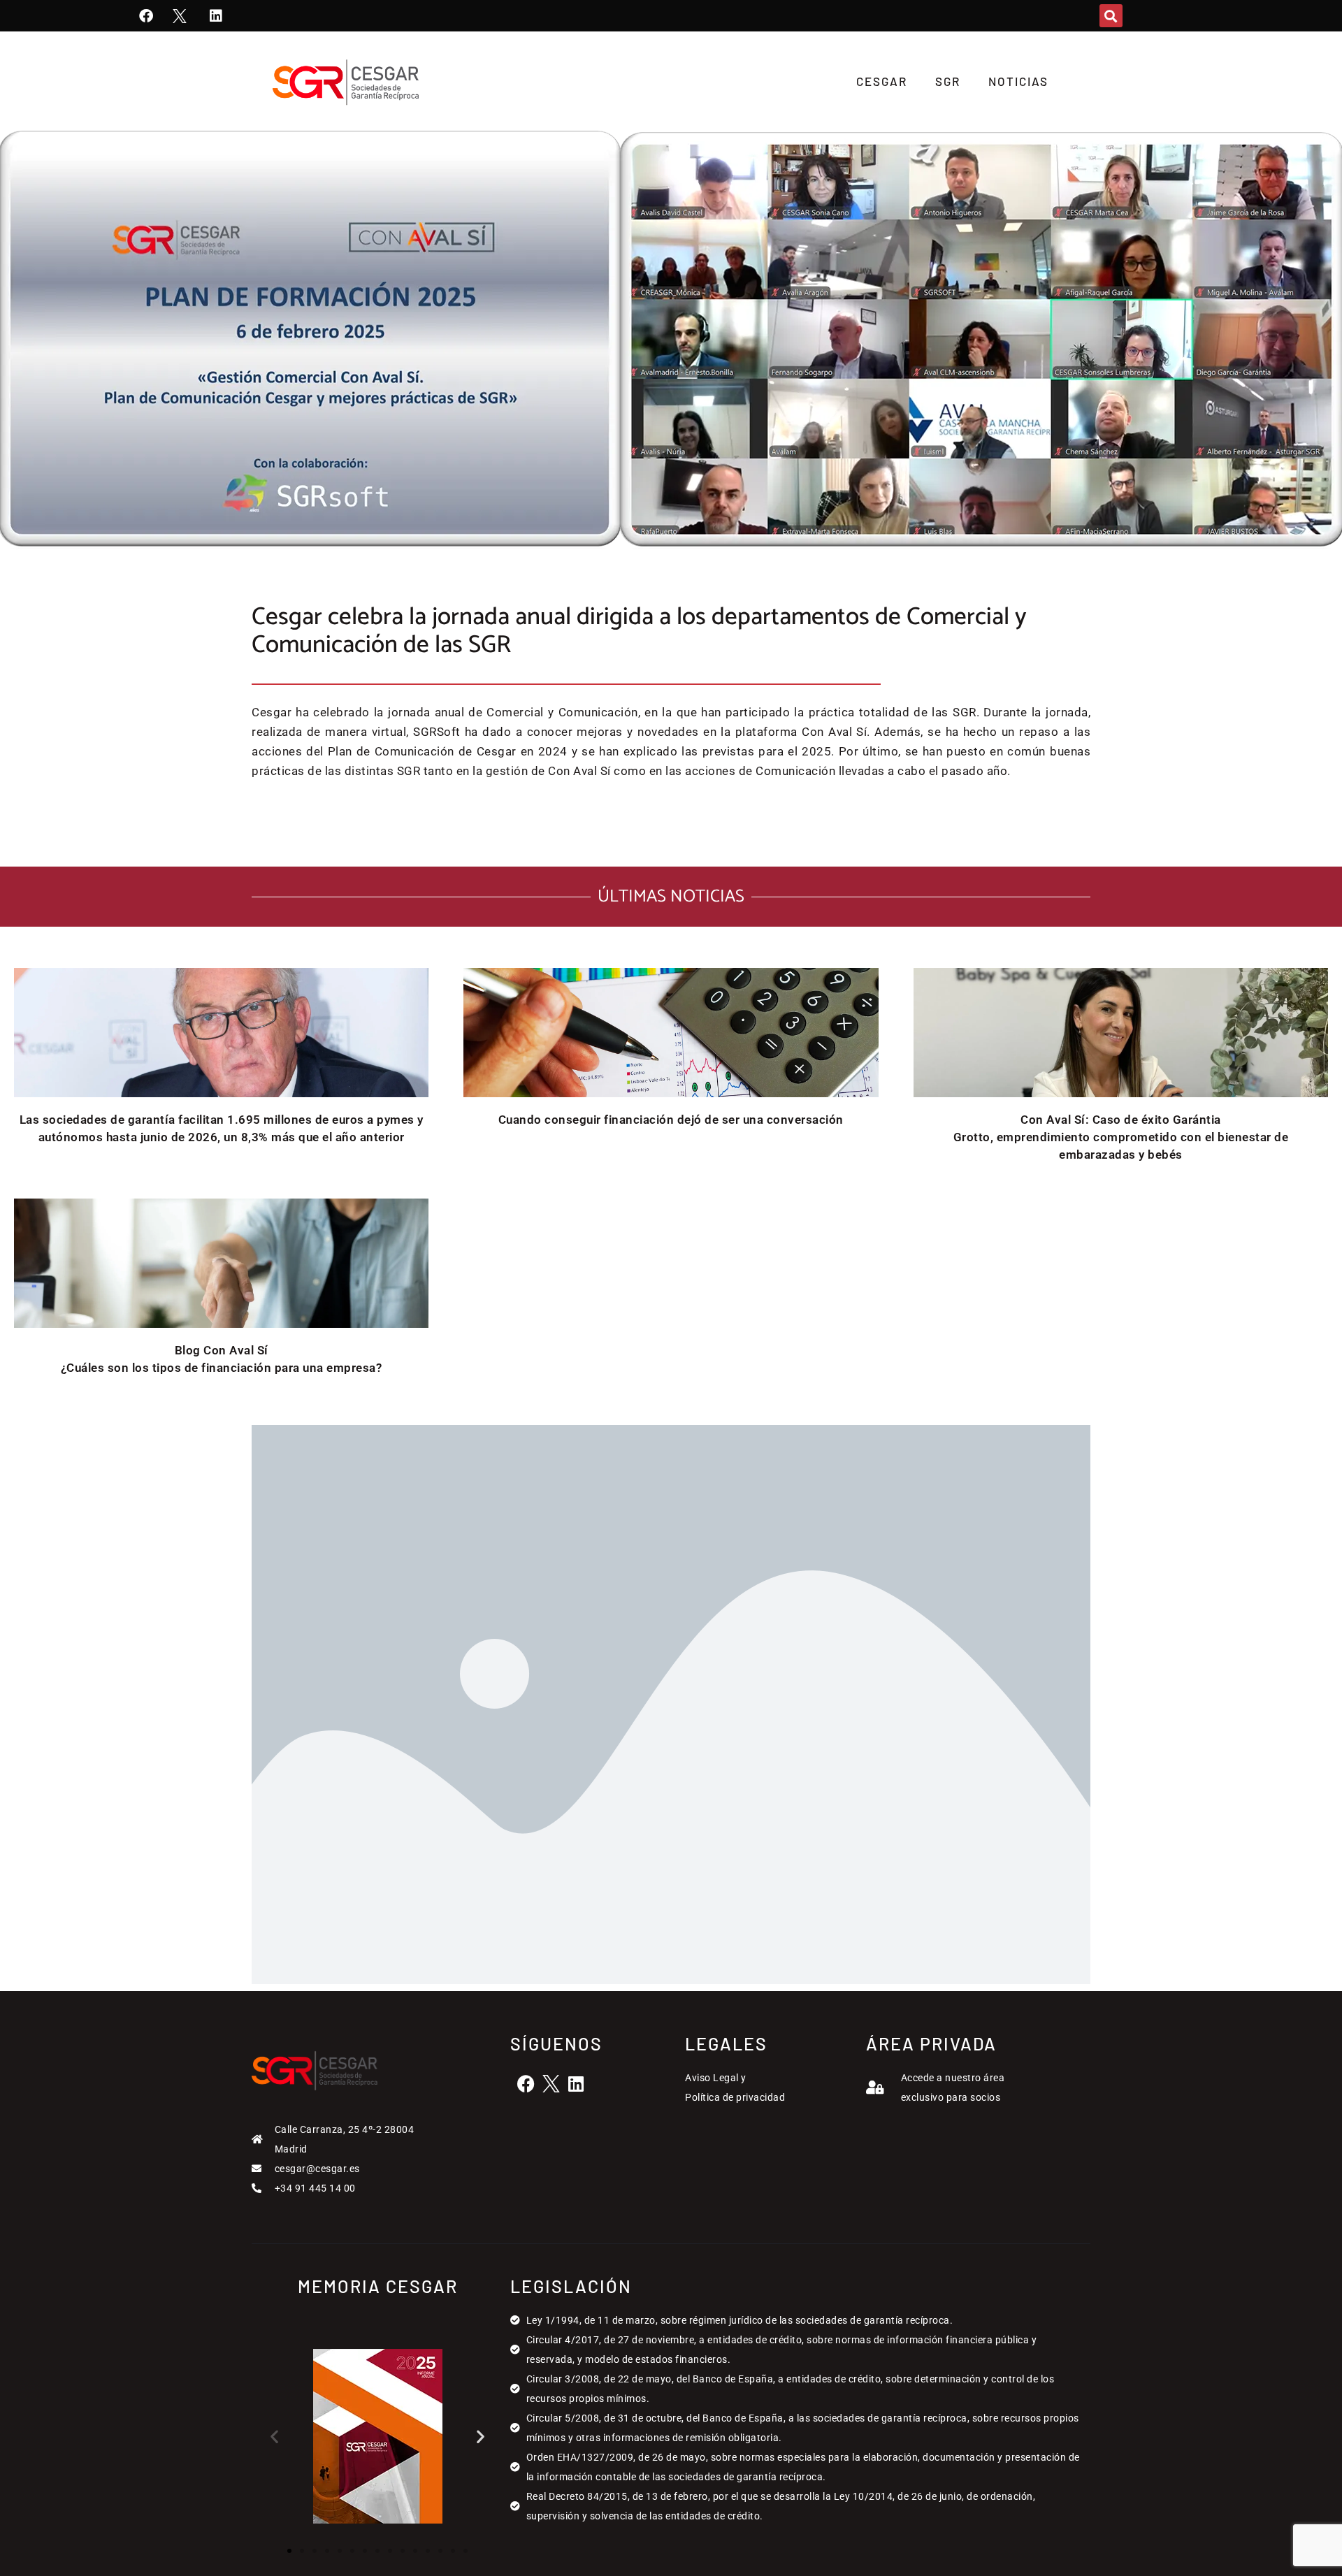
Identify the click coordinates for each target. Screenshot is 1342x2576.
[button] (1111, 16)
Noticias (1018, 81)
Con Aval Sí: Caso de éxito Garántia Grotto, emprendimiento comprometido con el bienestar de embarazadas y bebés (1121, 1137)
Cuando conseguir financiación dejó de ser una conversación (671, 1120)
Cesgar (882, 81)
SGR (948, 81)
